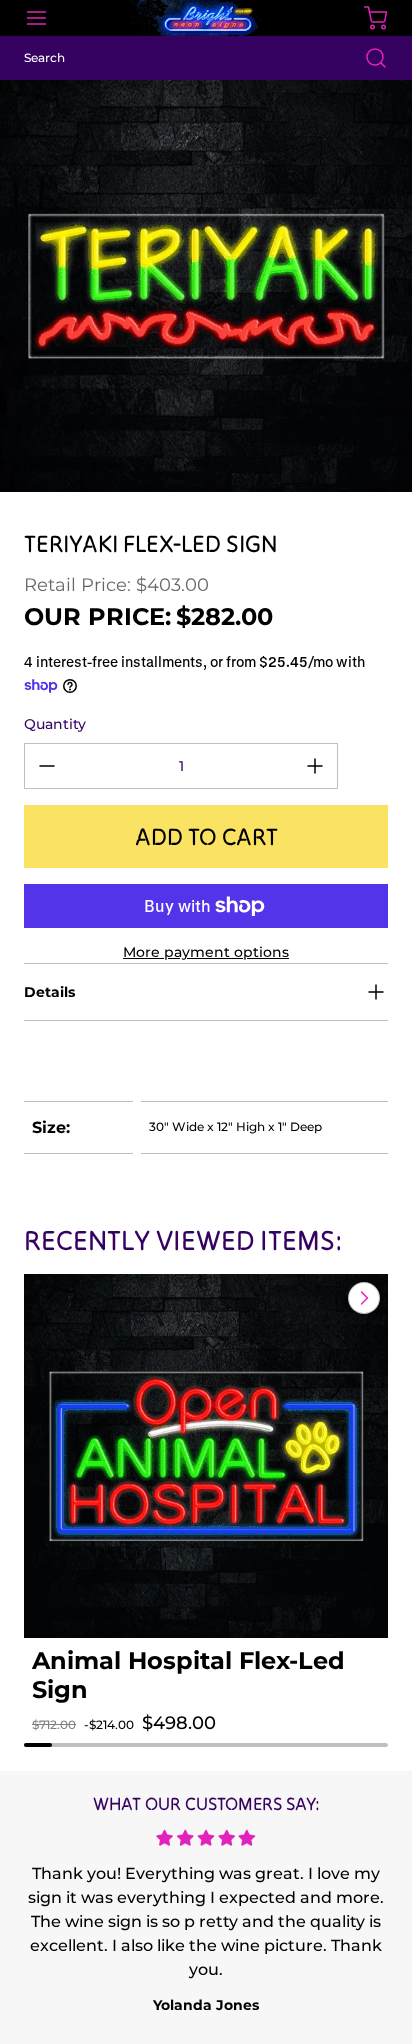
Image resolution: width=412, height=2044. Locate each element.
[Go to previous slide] (318, 1298)
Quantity (55, 724)
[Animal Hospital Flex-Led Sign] (206, 1456)
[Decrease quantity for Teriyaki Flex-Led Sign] (47, 766)
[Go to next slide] (362, 1298)
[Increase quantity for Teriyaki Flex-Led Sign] (315, 766)
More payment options (206, 952)
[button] (66, 1743)
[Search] (366, 58)
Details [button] (49, 992)
